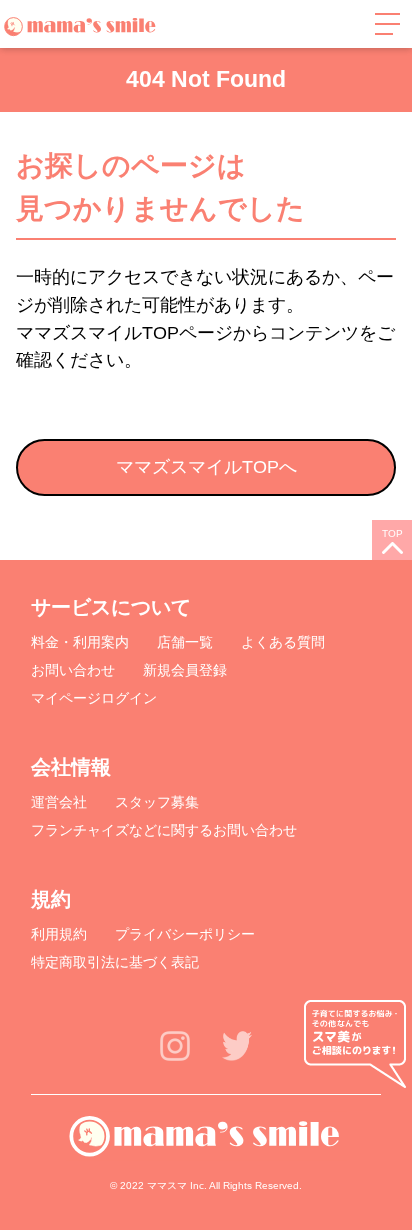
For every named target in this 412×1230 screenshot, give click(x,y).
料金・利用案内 (80, 642)
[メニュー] (387, 24)
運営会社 (59, 802)
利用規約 (59, 934)
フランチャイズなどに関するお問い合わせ (164, 830)
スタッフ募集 (157, 802)
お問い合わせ (73, 670)
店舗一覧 (185, 642)
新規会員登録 (185, 670)
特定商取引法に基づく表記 (115, 962)
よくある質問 (283, 642)
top (392, 533)
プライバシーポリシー (185, 934)
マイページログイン (94, 698)
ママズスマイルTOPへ (206, 467)
